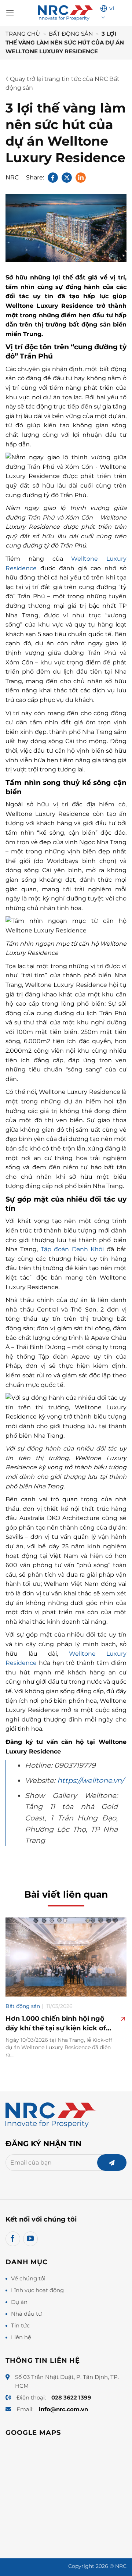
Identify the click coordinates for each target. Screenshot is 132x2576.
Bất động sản (71, 34)
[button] (10, 13)
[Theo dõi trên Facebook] (13, 2239)
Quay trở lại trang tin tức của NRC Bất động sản (63, 83)
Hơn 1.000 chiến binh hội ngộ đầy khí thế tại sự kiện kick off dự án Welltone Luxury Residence (57, 2024)
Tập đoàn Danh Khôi (72, 1249)
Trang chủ (23, 34)
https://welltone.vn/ (91, 1780)
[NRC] (66, 13)
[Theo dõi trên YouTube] (30, 2239)
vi (112, 8)
